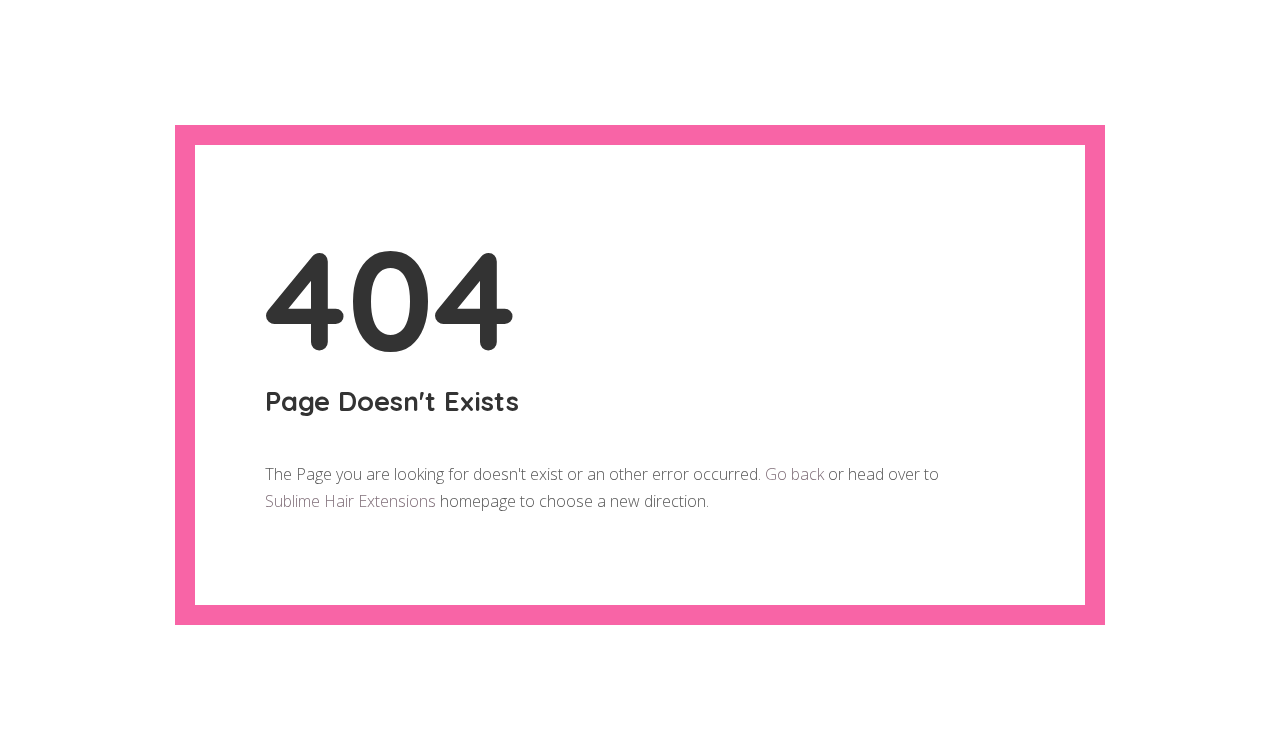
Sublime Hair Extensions (350, 501)
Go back (794, 474)
